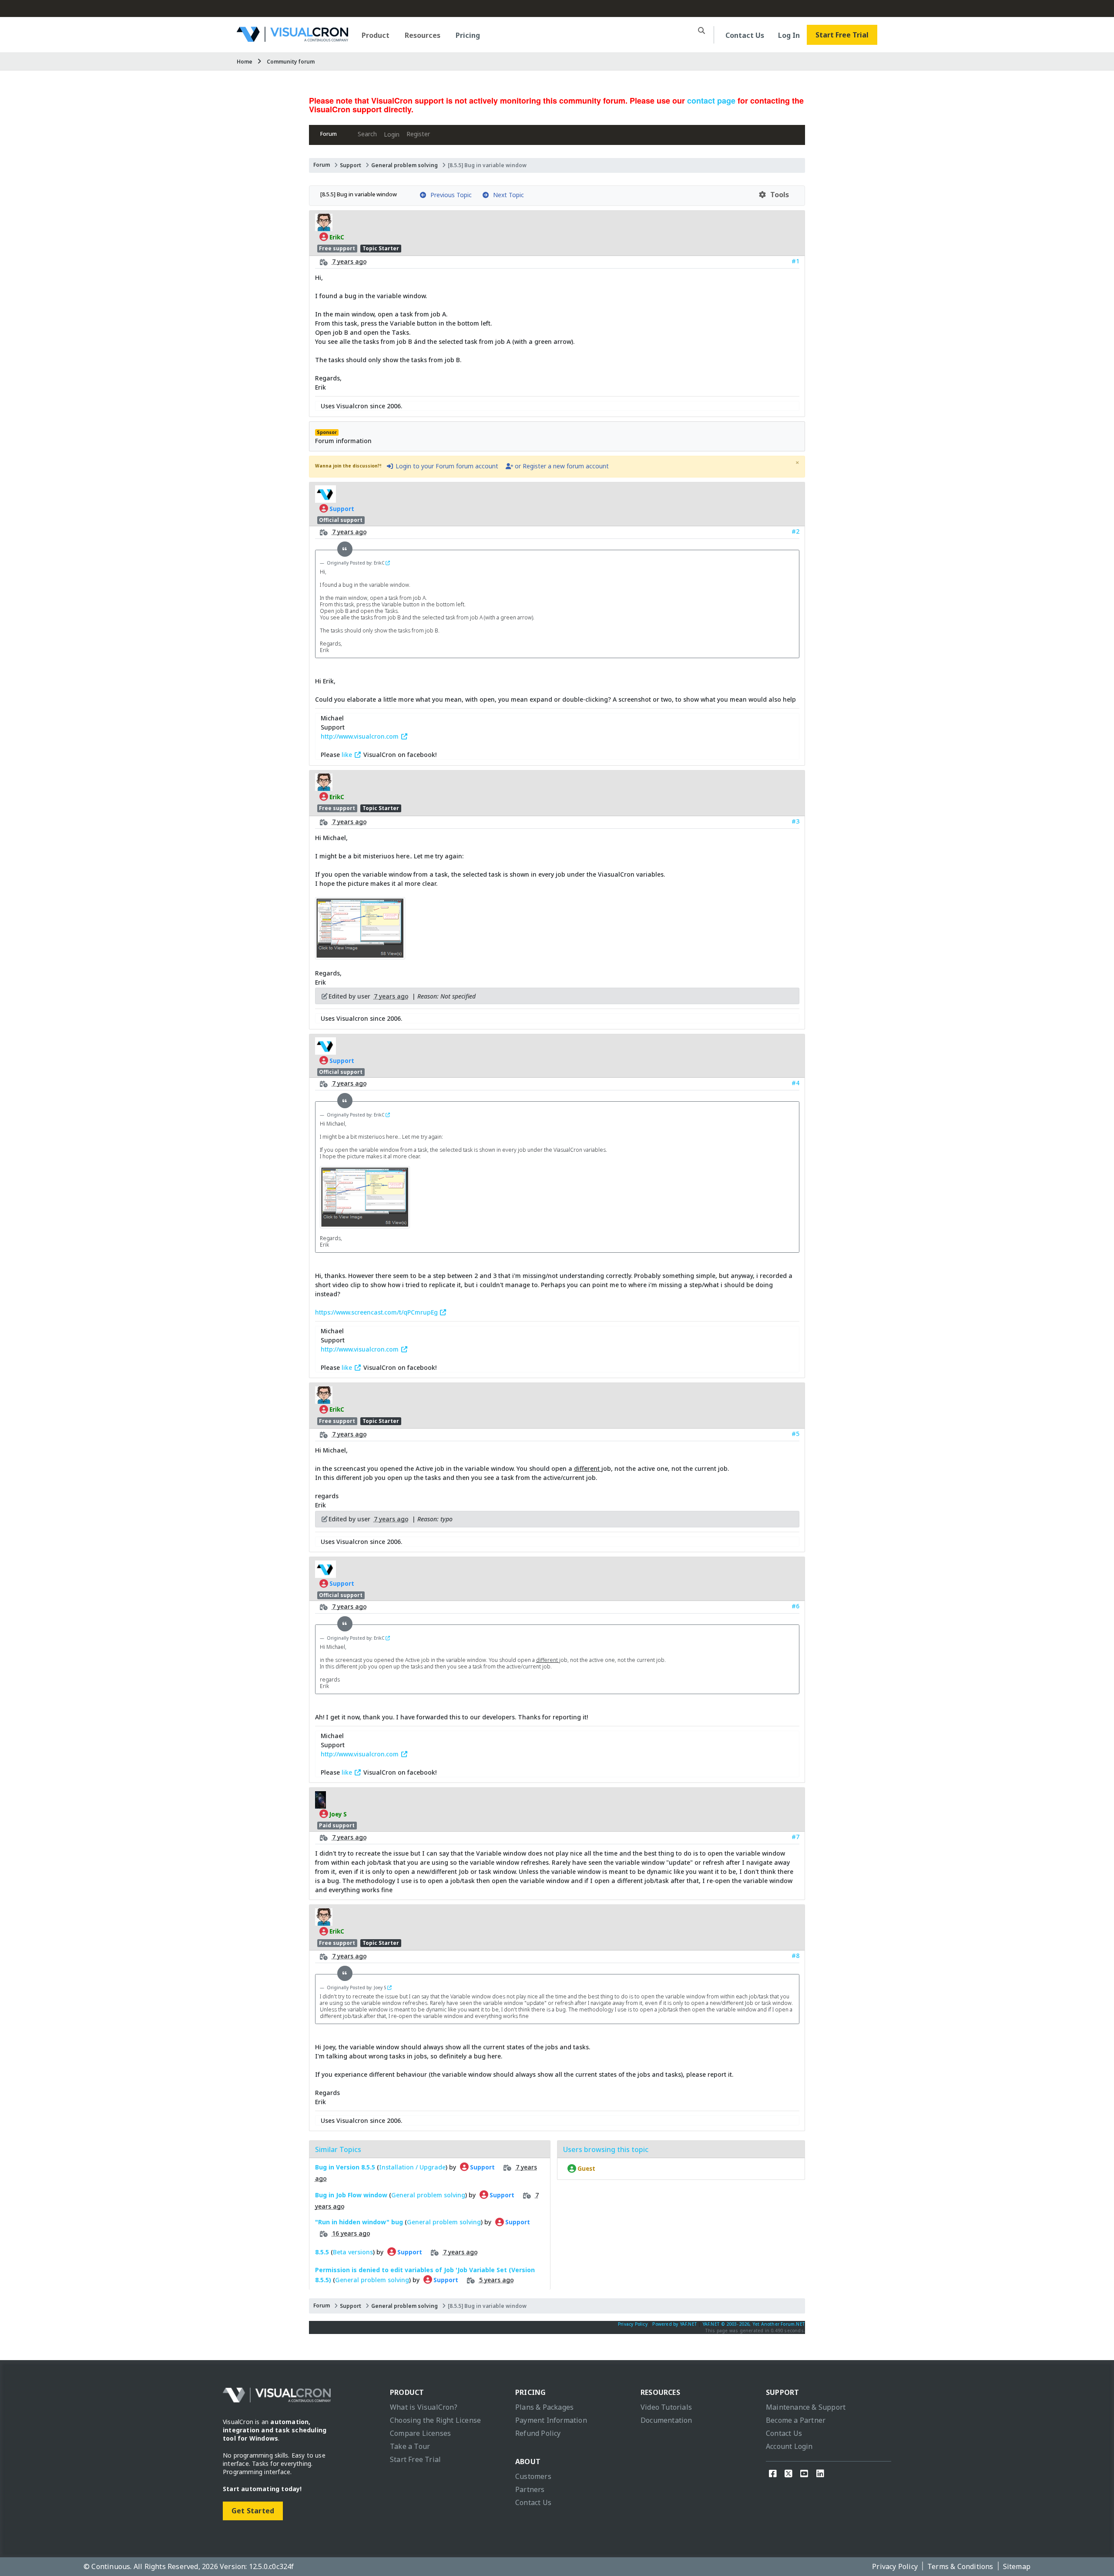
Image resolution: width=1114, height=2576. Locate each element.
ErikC (336, 237)
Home (245, 62)
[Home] (292, 39)
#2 (795, 531)
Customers (533, 2476)
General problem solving (404, 165)
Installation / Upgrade (412, 2167)
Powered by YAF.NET (675, 2324)
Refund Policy (538, 2433)
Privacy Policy (633, 2324)
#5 (795, 1434)
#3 (795, 821)
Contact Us (745, 35)
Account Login (789, 2446)
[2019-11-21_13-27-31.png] (360, 955)
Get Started (253, 2511)
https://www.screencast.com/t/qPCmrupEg (377, 1312)
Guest (586, 2169)
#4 (795, 1083)
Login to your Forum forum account (446, 466)
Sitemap (1017, 2566)
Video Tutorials (666, 2407)
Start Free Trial (842, 35)
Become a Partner (796, 2420)
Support (351, 165)
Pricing (468, 35)
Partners (530, 2489)
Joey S (337, 1814)
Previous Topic (449, 195)
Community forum (291, 62)
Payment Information (551, 2420)
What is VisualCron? (424, 2407)
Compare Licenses (420, 2433)
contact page (711, 101)
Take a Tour (410, 2446)
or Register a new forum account (561, 466)
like (348, 755)
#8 (795, 1956)
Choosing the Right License (435, 2420)
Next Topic (507, 195)
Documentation (666, 2420)
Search (367, 134)
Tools (778, 195)
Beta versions (353, 2251)
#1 (795, 261)
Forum (329, 134)
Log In (789, 35)
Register (418, 134)
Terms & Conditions (960, 2566)
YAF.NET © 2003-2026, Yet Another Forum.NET (754, 2324)
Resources (423, 35)
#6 (795, 1606)
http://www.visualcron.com (361, 736)
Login (392, 134)
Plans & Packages (544, 2407)
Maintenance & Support (806, 2407)
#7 (795, 1837)
